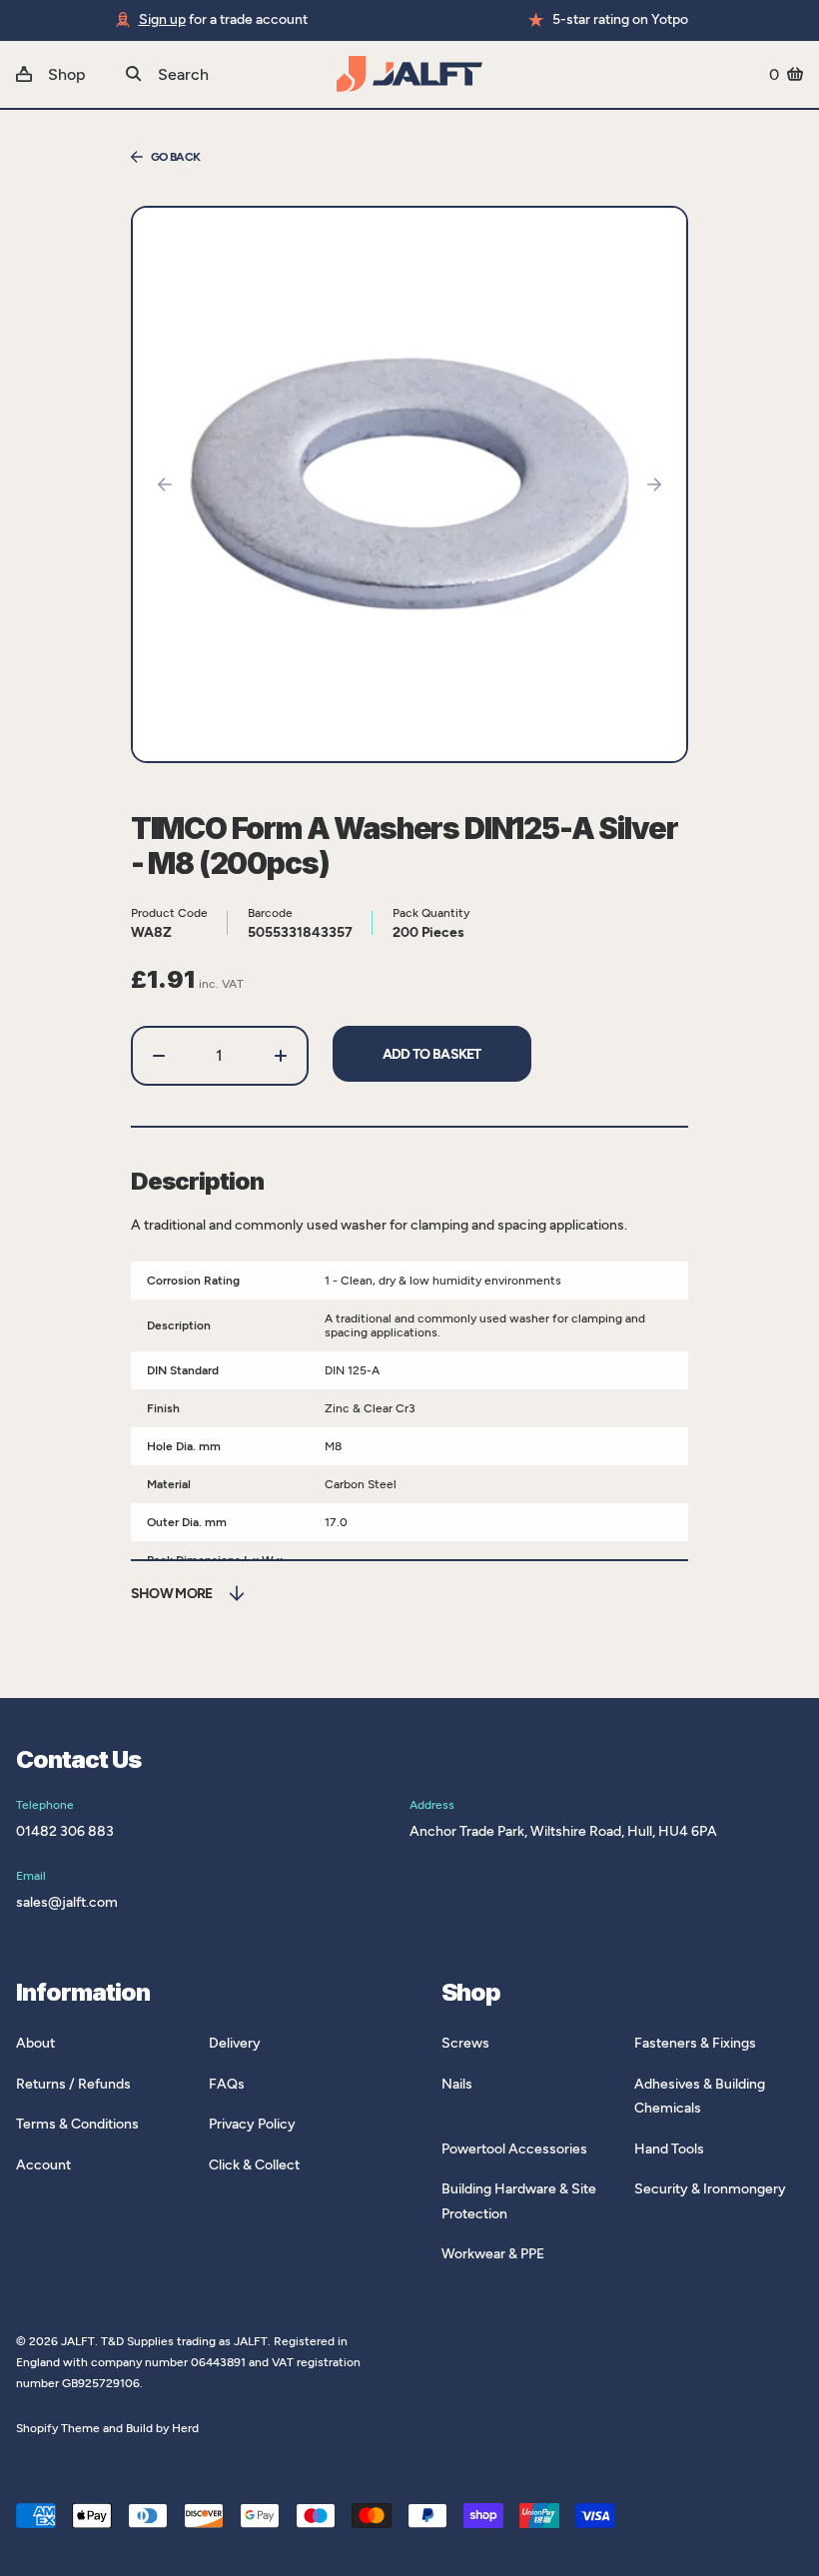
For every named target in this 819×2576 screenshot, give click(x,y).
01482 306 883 (65, 1831)
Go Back (176, 157)
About (35, 2043)
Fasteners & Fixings (695, 2043)
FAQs (227, 2084)
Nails (457, 2084)
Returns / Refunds (73, 2084)
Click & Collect (254, 2165)
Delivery (235, 2043)
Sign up (162, 19)
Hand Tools (669, 2149)
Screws (465, 2043)
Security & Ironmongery (710, 2189)
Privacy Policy (252, 2124)
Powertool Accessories (514, 2149)
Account (43, 2165)
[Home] (409, 74)
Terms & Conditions (77, 2124)
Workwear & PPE (493, 2254)
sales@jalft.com (67, 1902)
